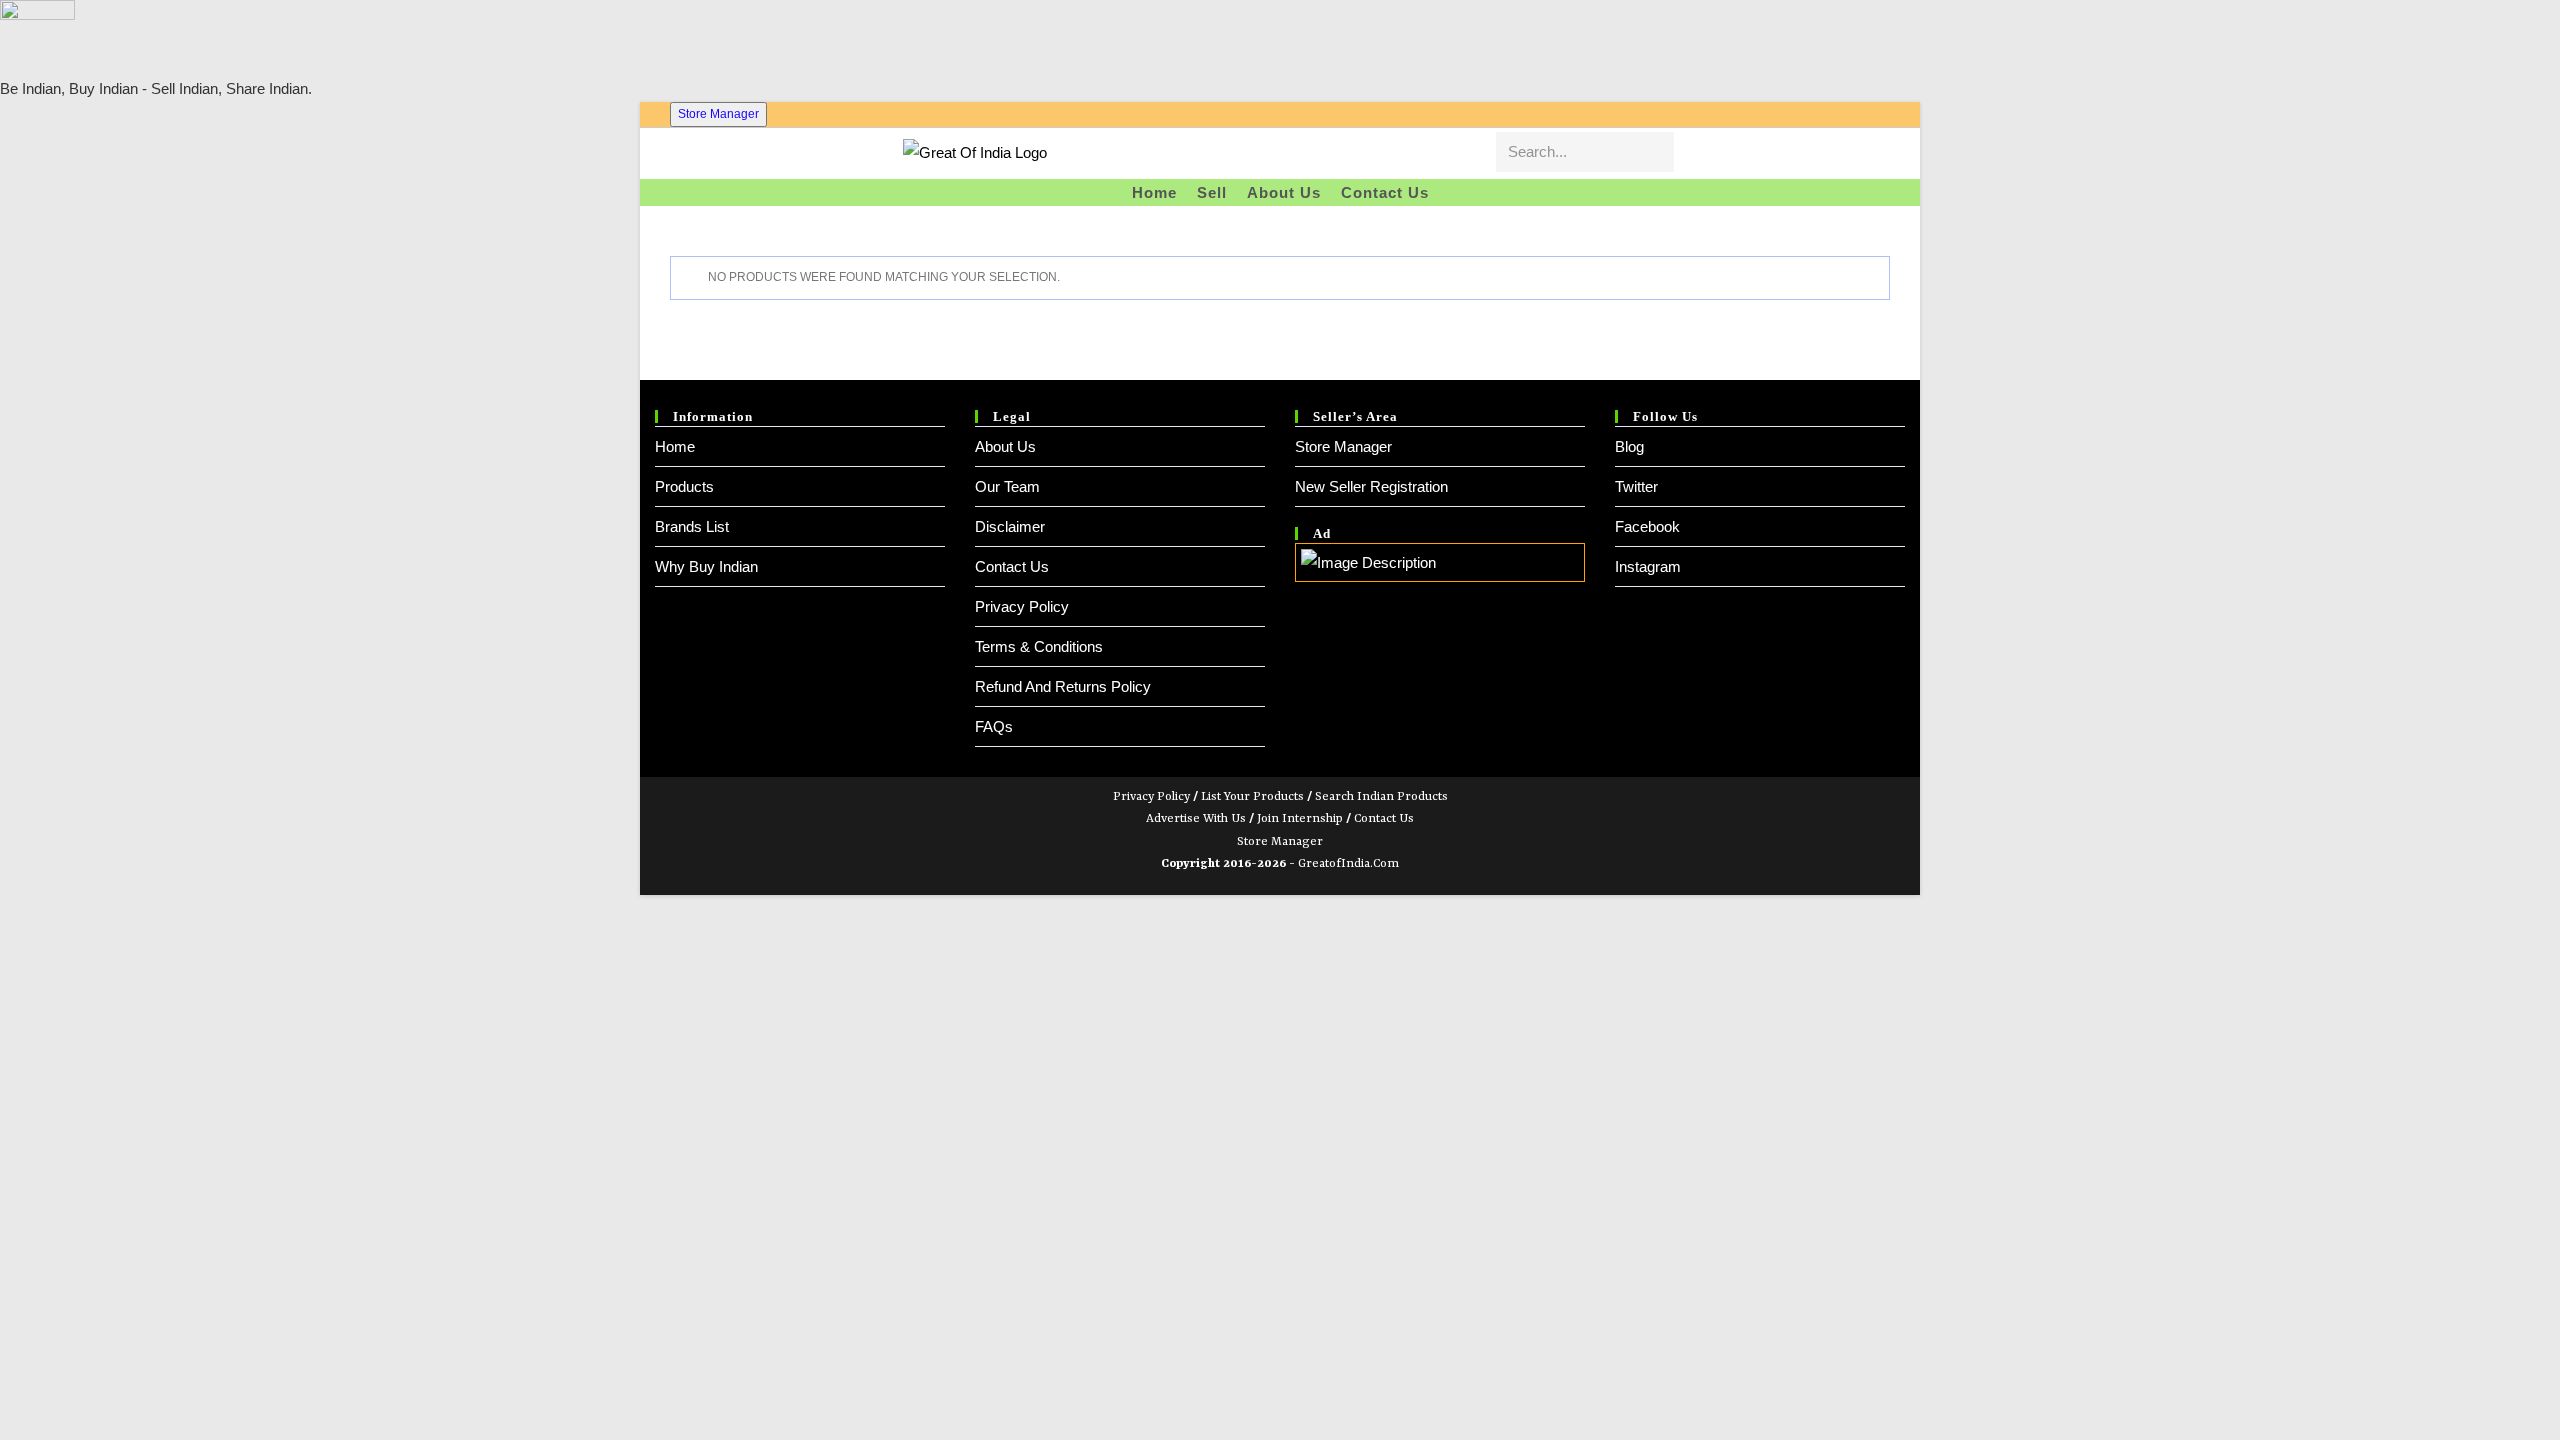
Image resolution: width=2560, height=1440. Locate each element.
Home (675, 446)
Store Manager (718, 114)
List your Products (1252, 797)
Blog (1629, 446)
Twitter (1636, 486)
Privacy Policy (1022, 606)
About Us (1005, 446)
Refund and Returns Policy (1063, 686)
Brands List (692, 526)
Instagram (1648, 566)
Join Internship (1300, 819)
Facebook (1647, 526)
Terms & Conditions (1039, 646)
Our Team (1007, 486)
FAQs (994, 726)
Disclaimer (1010, 526)
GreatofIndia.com (1348, 864)
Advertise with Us (1196, 819)
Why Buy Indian (706, 566)
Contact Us (1012, 566)
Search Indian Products (1381, 797)
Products (684, 486)
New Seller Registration (1371, 486)
